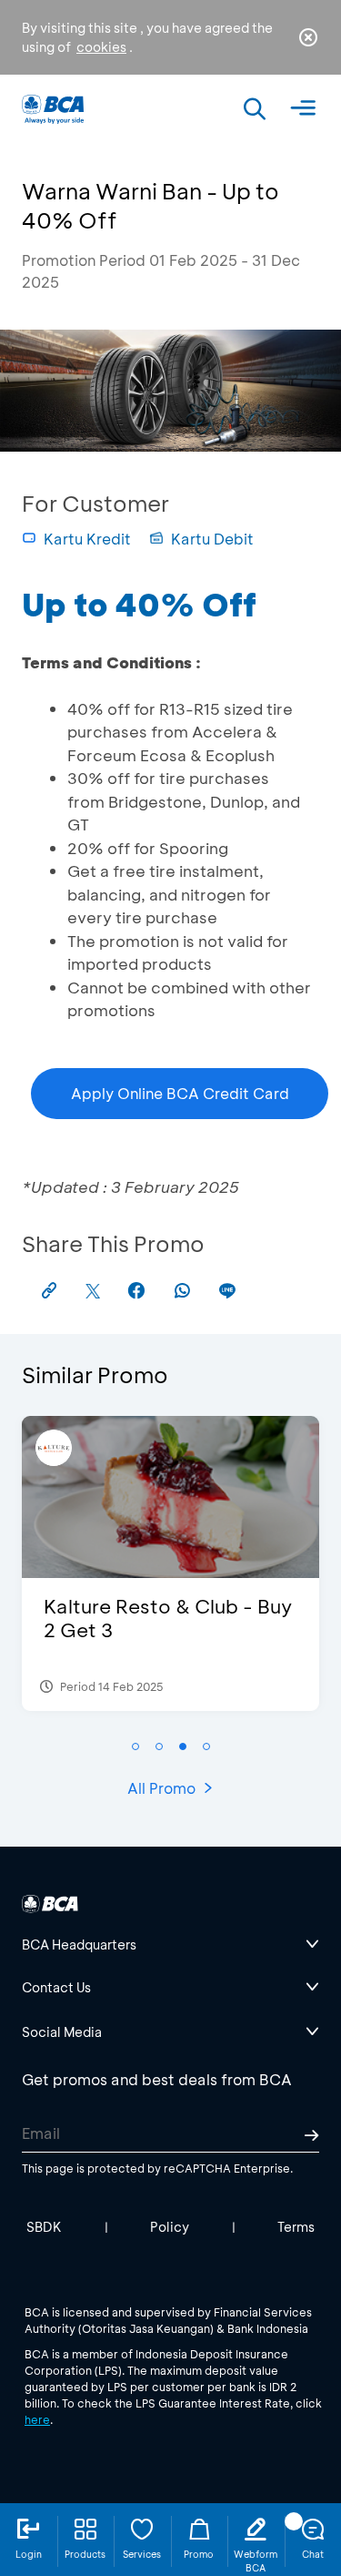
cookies (101, 47)
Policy (170, 2227)
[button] (135, 1746)
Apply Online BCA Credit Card (180, 1093)
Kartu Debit (212, 539)
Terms (296, 2227)
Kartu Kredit (87, 539)
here (37, 2419)
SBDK (44, 2227)
